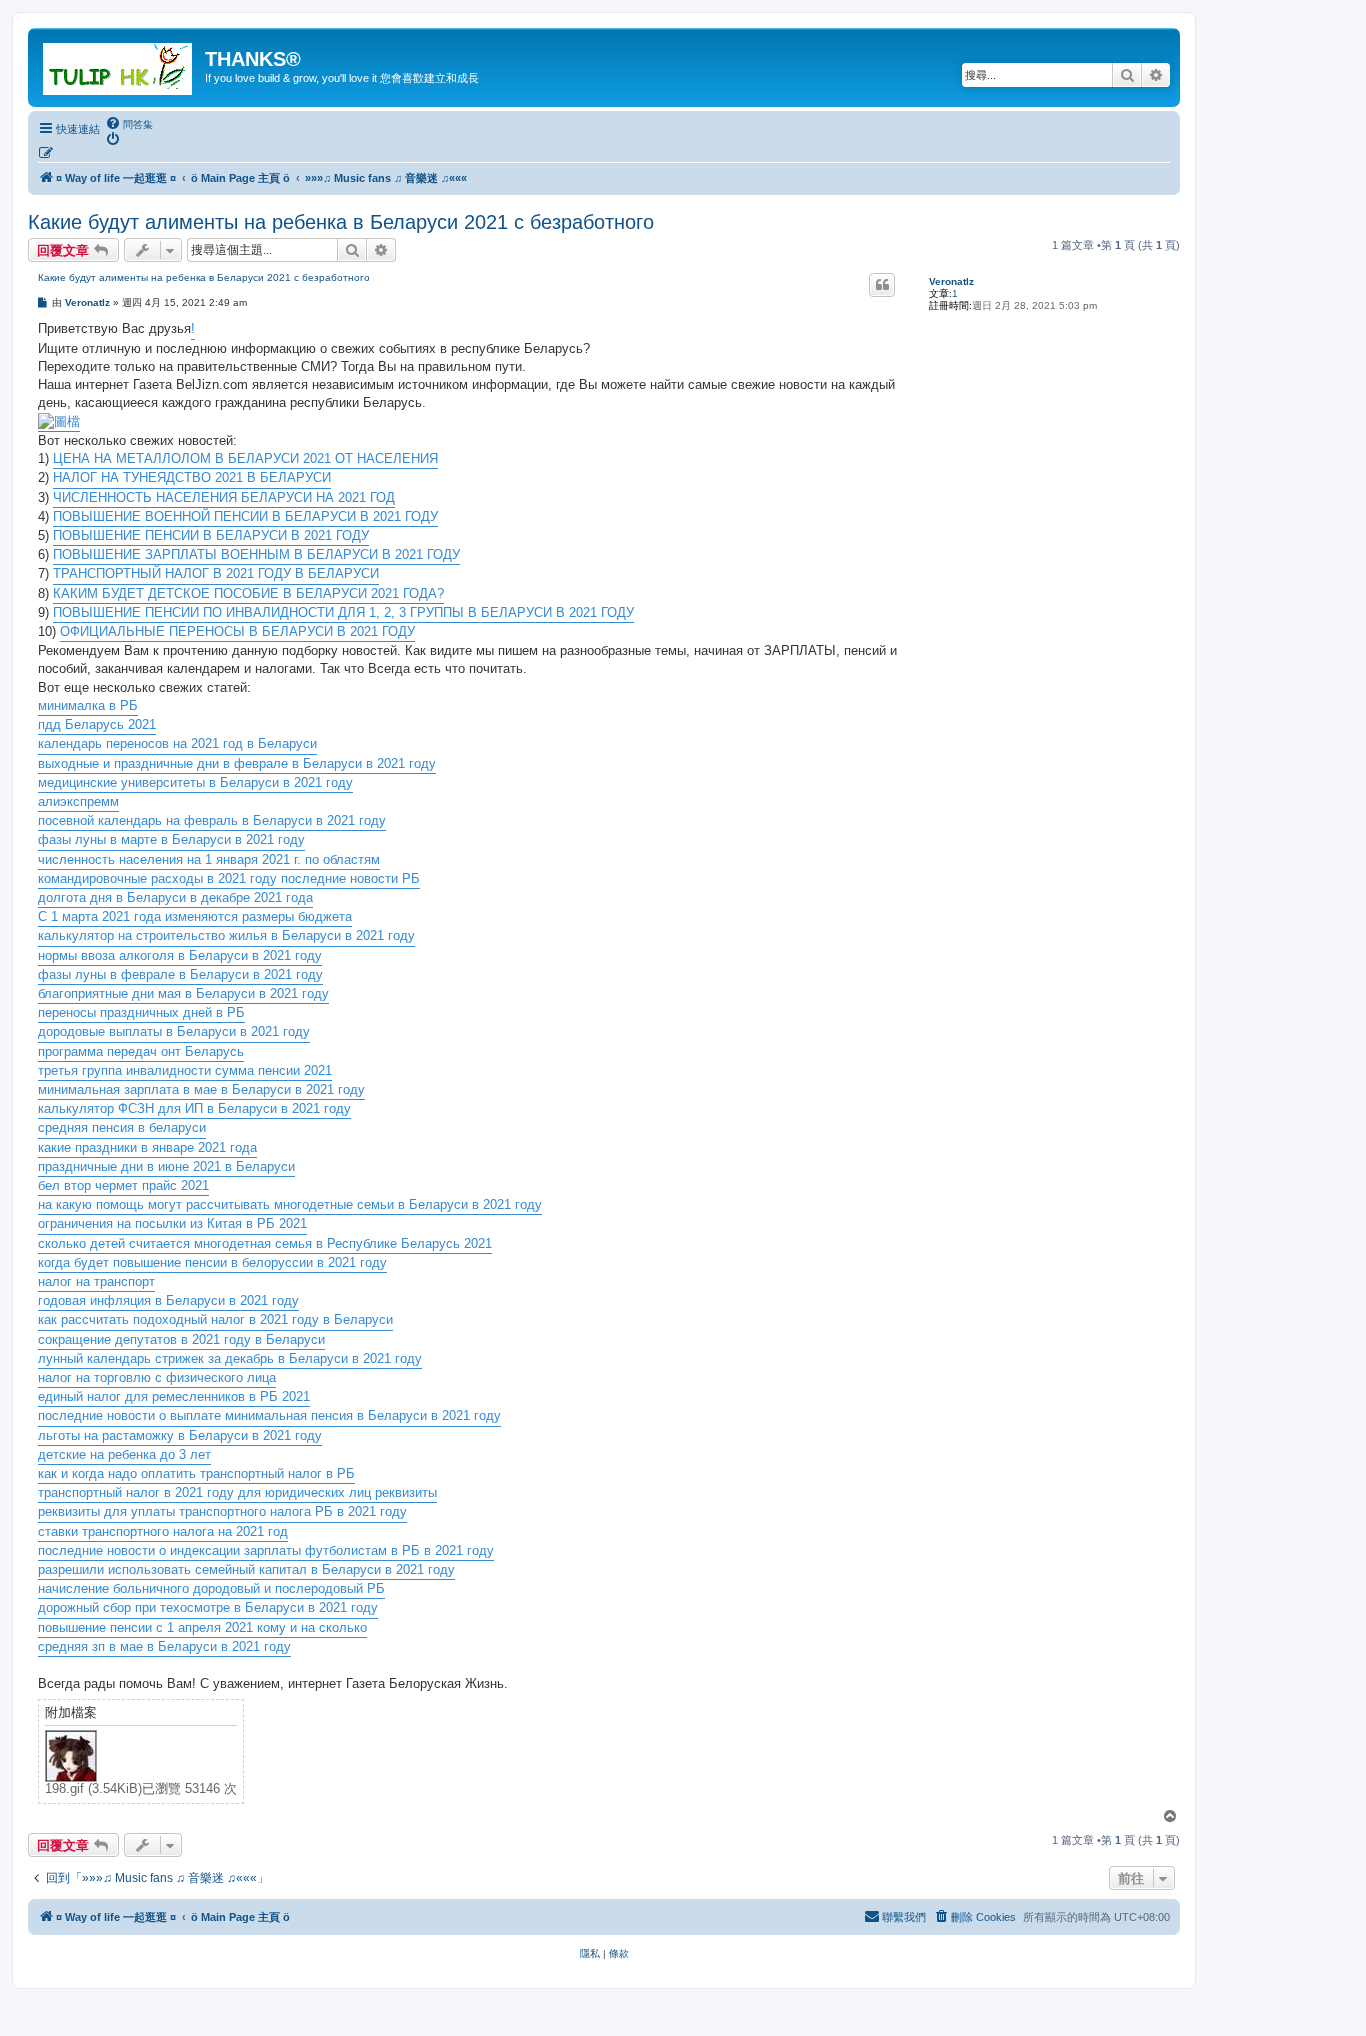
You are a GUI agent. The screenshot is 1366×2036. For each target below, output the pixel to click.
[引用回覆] (882, 285)
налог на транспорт (96, 1281)
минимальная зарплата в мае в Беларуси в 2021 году (201, 1089)
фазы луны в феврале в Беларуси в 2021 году (180, 974)
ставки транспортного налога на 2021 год (163, 1531)
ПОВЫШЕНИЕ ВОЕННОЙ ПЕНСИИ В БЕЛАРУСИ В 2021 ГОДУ (245, 516)
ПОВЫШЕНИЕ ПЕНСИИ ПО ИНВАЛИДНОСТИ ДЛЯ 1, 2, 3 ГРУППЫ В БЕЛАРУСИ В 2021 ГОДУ (343, 612)
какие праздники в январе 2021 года (147, 1147)
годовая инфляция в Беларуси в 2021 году (168, 1300)
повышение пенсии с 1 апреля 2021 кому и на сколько (202, 1627)
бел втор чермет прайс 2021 (123, 1185)
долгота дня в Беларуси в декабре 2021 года (175, 897)
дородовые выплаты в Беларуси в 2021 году (174, 1031)
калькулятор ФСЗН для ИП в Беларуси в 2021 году (194, 1108)
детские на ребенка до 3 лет (124, 1454)
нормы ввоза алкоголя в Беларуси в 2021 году (180, 955)
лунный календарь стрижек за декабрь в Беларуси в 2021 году (230, 1358)
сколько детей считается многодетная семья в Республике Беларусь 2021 (265, 1243)
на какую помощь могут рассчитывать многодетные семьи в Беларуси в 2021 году (290, 1204)
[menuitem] (129, 124)
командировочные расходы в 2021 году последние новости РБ (229, 878)
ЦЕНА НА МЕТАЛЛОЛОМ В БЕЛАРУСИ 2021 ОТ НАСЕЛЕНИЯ (245, 458)
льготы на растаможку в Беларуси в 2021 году (180, 1435)
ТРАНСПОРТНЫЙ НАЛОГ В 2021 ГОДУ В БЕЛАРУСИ (216, 573)
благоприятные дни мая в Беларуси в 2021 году (183, 993)
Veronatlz (951, 281)
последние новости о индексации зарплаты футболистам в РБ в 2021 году (266, 1550)
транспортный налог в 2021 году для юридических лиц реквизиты (237, 1492)
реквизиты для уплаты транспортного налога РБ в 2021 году (222, 1511)
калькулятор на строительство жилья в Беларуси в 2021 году (226, 935)
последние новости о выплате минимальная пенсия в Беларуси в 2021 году (269, 1415)
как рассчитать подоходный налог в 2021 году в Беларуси (215, 1319)
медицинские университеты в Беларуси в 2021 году (195, 782)
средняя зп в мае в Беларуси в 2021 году (164, 1646)
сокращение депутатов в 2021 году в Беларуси (181, 1339)
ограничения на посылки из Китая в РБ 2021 (172, 1223)
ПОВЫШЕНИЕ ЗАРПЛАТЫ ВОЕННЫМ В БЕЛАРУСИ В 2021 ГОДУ (256, 554)
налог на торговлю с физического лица (157, 1377)
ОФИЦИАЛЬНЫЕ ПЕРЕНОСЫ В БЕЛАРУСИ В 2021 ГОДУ (237, 631)
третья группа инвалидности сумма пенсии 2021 (185, 1070)
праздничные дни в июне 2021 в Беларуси (166, 1166)
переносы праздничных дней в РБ (141, 1012)
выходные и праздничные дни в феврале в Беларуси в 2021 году (237, 763)
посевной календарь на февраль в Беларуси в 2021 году (212, 820)
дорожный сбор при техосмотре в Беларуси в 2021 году (208, 1607)
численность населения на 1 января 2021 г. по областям (209, 859)
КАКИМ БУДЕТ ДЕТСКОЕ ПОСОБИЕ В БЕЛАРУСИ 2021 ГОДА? (248, 593)
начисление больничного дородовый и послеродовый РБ (211, 1588)
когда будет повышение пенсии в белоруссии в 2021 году (212, 1262)
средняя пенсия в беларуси (122, 1127)
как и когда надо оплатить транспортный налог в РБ (196, 1473)
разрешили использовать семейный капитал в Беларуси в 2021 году (246, 1569)
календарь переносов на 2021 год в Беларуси (177, 743)
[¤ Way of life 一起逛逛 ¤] (119, 65)
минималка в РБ (88, 705)
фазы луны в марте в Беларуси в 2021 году (171, 839)
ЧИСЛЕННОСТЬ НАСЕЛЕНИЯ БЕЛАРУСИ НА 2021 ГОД (224, 497)
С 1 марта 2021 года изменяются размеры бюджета (195, 916)
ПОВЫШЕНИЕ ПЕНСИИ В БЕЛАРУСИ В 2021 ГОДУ (211, 535)
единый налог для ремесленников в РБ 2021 (174, 1396)
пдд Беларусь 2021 (97, 724)
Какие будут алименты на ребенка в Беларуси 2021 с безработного (341, 222)
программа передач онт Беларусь (141, 1051)
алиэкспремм (78, 801)
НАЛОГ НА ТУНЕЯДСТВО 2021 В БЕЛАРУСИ (192, 477)
